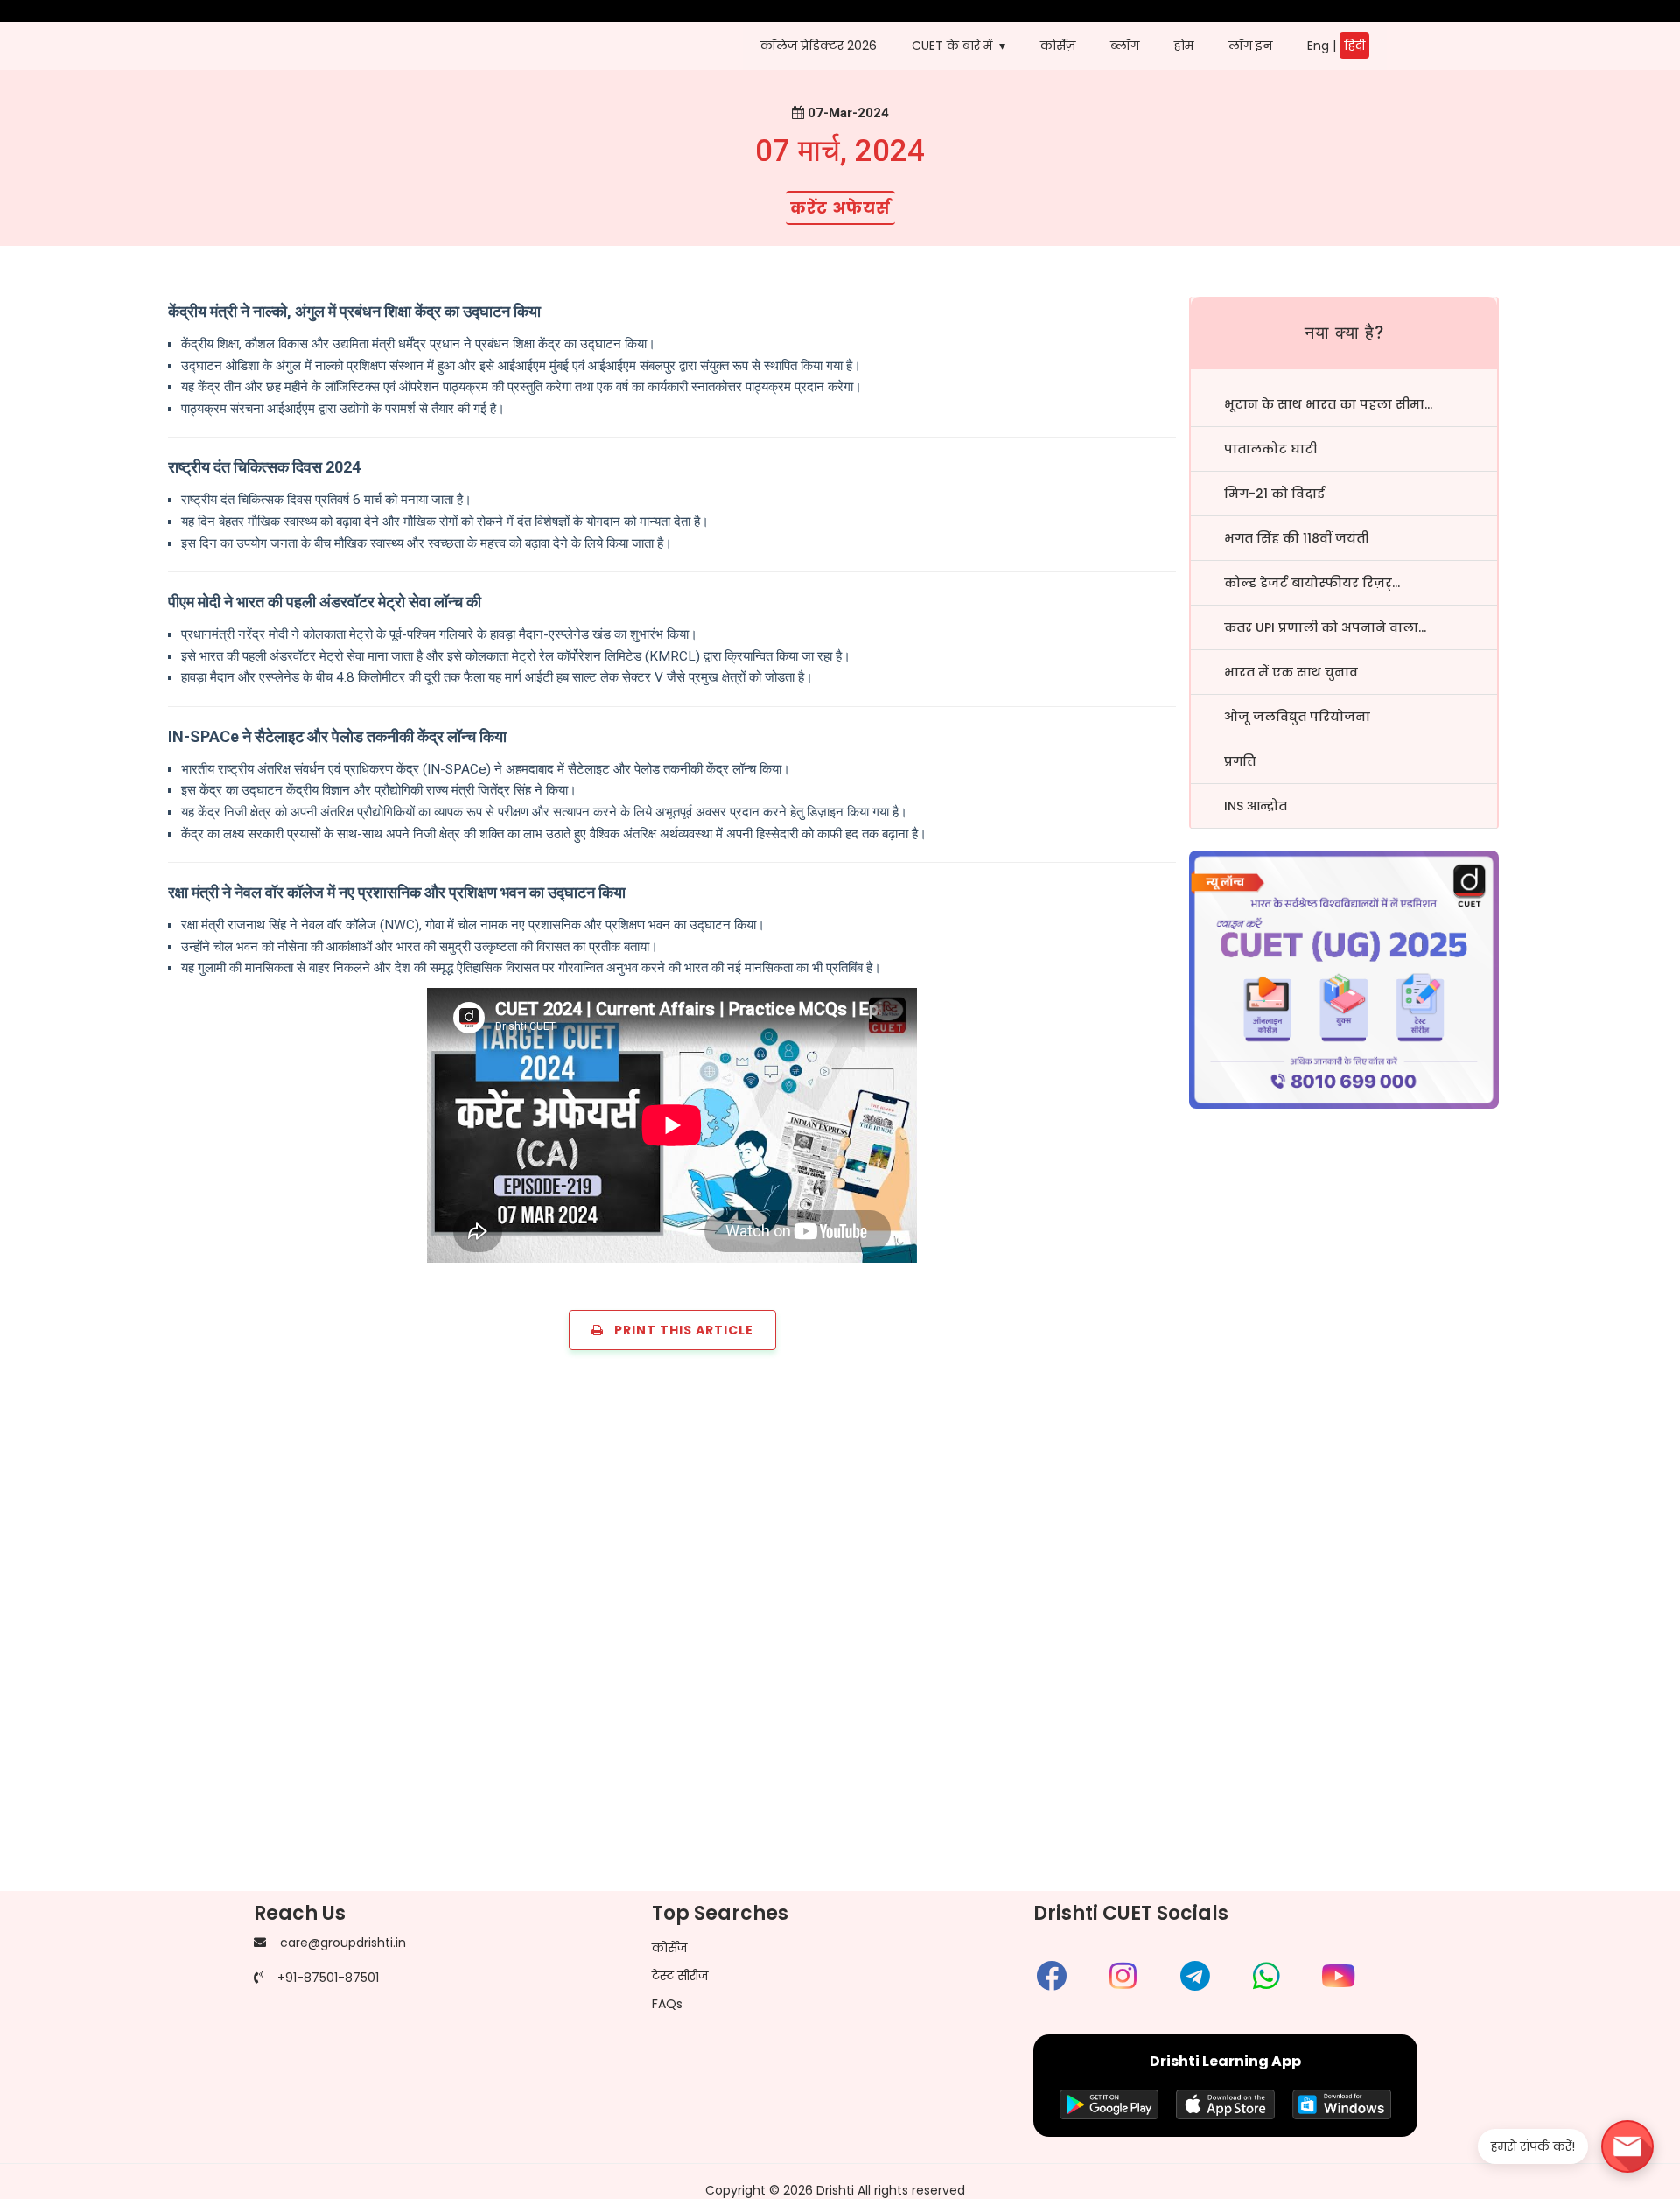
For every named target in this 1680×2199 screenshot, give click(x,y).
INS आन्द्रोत (1256, 806)
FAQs (667, 2004)
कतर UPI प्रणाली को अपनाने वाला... (1325, 627)
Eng (1318, 46)
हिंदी (1354, 46)
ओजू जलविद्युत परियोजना (1297, 717)
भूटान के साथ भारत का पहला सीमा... (1328, 404)
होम (1184, 46)
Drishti (835, 2190)
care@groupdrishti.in (343, 1943)
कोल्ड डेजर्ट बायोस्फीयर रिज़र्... (1312, 583)
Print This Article (679, 1330)
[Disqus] (840, 1633)
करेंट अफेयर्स (840, 208)
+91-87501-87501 (328, 1978)
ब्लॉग (1125, 46)
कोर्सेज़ (1058, 46)
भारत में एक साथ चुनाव (1291, 672)
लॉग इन (1250, 46)
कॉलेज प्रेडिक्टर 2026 (819, 46)
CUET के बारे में (952, 46)
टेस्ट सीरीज (680, 1976)
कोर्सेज (669, 1948)
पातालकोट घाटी (1270, 449)
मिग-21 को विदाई (1274, 494)
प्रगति (1240, 761)
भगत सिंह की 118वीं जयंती (1296, 538)
